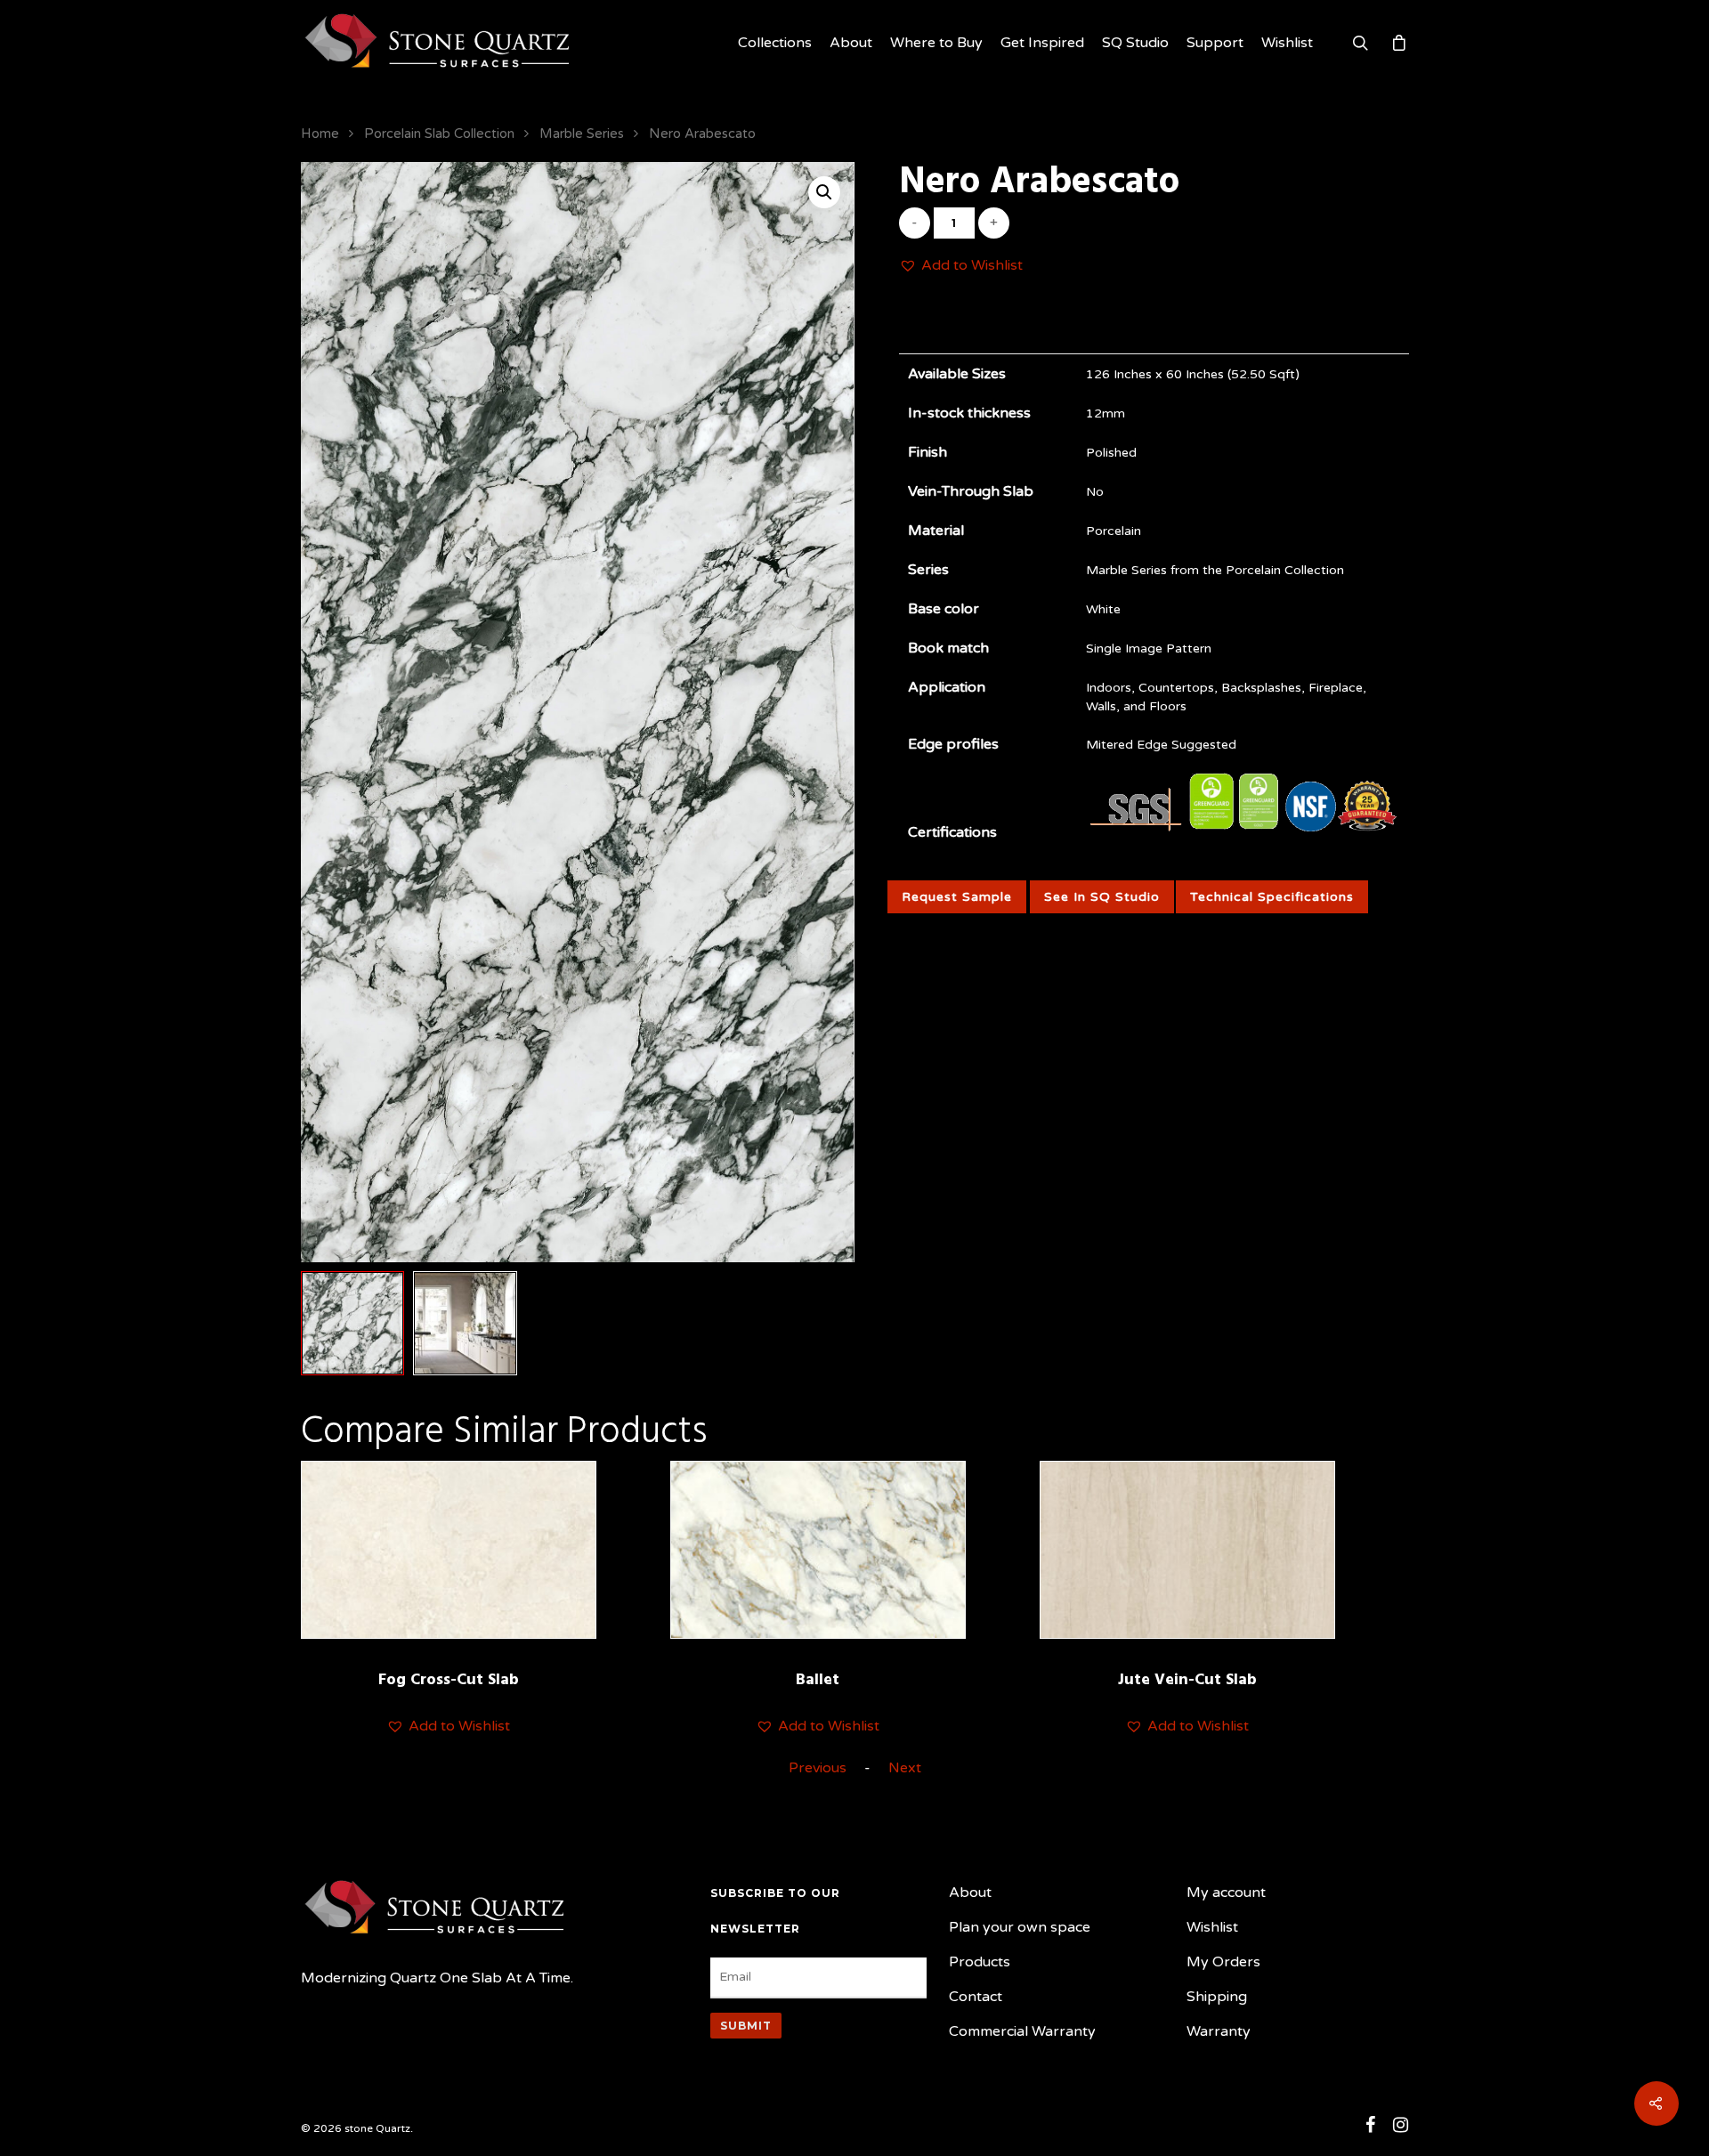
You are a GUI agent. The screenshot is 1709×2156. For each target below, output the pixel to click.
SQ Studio (1135, 43)
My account (1226, 1893)
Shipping (1217, 1997)
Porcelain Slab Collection (439, 134)
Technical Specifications (1272, 897)
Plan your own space (1020, 1927)
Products (980, 1962)
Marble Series (582, 134)
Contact (976, 1997)
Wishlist (1287, 43)
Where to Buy (936, 43)
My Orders (1223, 1962)
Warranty (1219, 2031)
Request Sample (957, 897)
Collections (775, 43)
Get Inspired (1042, 43)
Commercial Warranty (1022, 2031)
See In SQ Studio (1102, 897)
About (851, 43)
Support (1215, 43)
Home (320, 134)
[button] (961, 266)
